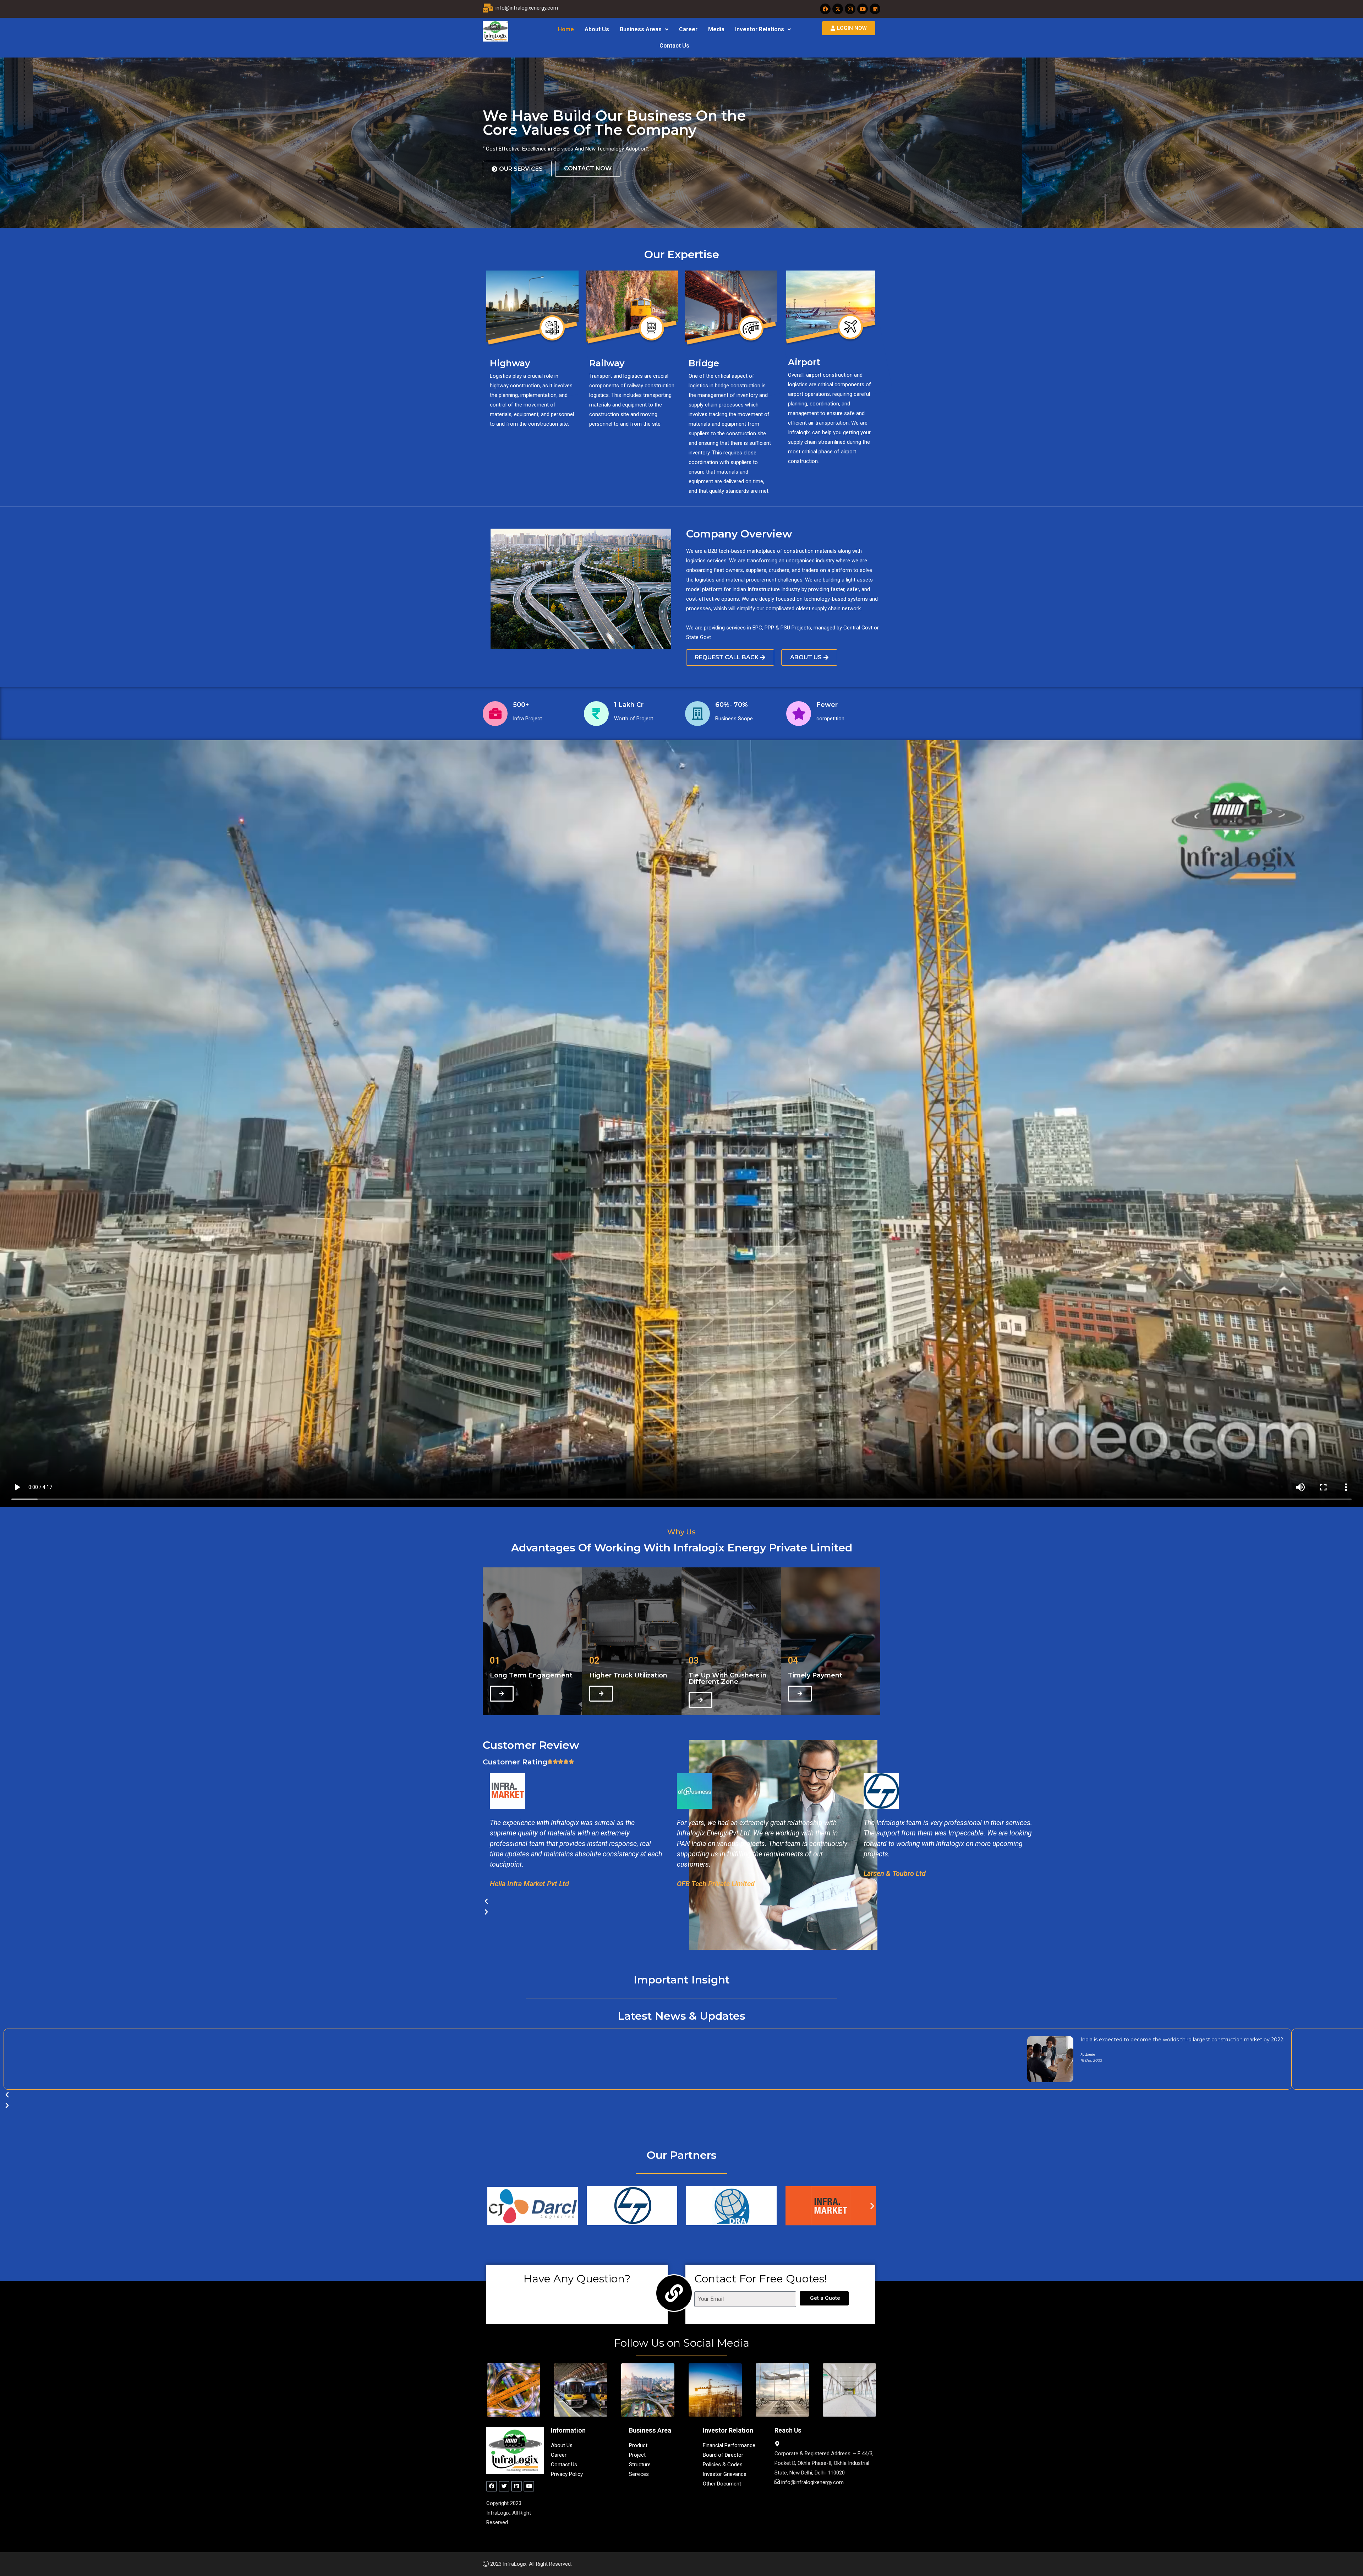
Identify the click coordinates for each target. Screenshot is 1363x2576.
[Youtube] (863, 9)
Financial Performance (729, 2445)
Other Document (722, 2484)
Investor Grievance (725, 2474)
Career (688, 29)
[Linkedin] (875, 9)
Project (637, 2455)
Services (639, 2474)
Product (638, 2445)
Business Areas (641, 29)
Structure (640, 2465)
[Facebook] (825, 9)
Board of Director (723, 2455)
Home (566, 29)
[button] (644, 29)
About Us (597, 29)
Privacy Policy (567, 2474)
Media (716, 29)
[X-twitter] (838, 9)
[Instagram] (850, 9)
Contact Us (674, 46)
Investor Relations (760, 29)
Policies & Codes (723, 2465)
